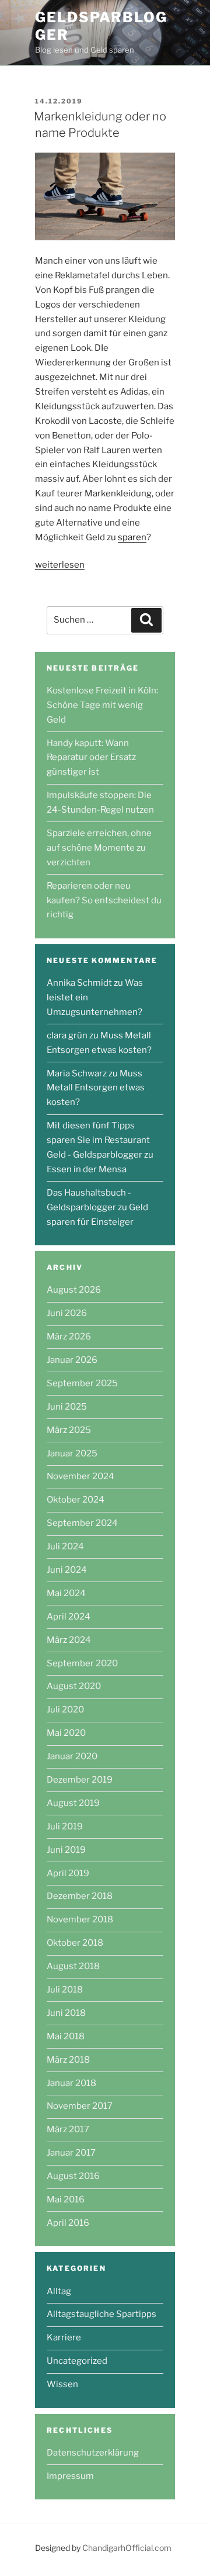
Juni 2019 (66, 1850)
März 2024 (69, 1640)
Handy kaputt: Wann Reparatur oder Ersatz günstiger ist (91, 758)
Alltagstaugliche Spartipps (101, 2314)
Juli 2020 (65, 1710)
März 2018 (68, 2060)
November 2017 (80, 2106)
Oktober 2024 (76, 1500)
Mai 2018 (66, 2036)
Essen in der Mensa (87, 1169)
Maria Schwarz (77, 1073)
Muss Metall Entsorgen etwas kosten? (96, 1088)
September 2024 (82, 1523)
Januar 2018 (71, 2083)
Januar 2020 (72, 1756)
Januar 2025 (72, 1453)
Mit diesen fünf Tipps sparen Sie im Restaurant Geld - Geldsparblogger (98, 1140)
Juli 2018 (65, 1990)
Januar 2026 (72, 1360)
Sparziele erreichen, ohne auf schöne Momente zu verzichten (99, 848)
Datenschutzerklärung (93, 2453)
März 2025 (69, 1430)
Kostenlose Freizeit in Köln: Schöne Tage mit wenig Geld (102, 705)
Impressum (70, 2476)
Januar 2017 (71, 2153)
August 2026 (74, 1290)
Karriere (64, 2337)
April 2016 (68, 2223)
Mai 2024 (66, 1593)
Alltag (59, 2291)
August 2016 (73, 2176)
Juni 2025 (67, 1407)
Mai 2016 (66, 2199)
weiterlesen (60, 565)
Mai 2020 (66, 1733)
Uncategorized (77, 2361)
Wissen (62, 2384)
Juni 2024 (67, 1570)
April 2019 (68, 1873)
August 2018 (73, 1966)
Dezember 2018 (80, 1896)
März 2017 (68, 2129)
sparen (132, 537)
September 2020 (82, 1663)
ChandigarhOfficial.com (127, 2548)
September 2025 (82, 1383)
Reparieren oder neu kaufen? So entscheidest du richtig (104, 900)
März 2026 (69, 1337)
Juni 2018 (66, 2013)
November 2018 (80, 1919)
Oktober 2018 (75, 1943)
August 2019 (73, 1803)
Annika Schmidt (79, 983)
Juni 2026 (67, 1313)
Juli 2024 (65, 1546)
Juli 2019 (65, 1826)
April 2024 (69, 1617)
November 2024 (80, 1476)
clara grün (67, 1035)
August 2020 (74, 1686)
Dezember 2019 (80, 1780)
